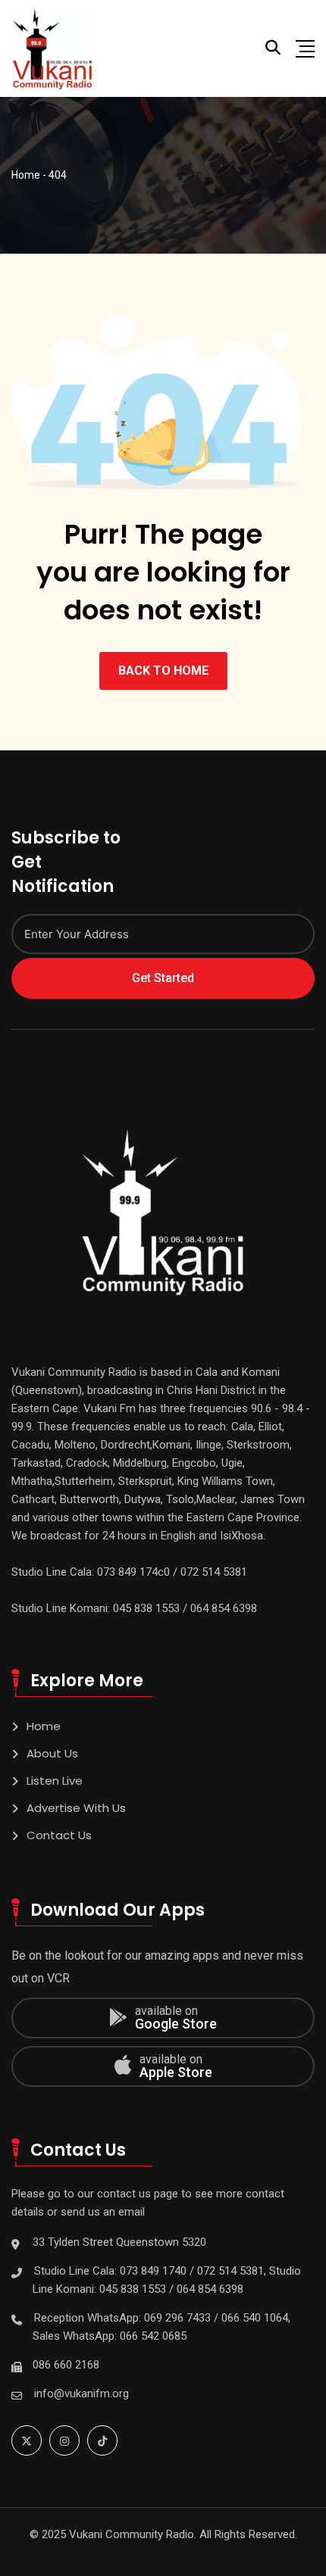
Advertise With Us (76, 1808)
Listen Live (55, 1781)
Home (44, 1726)
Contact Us (59, 1835)
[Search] (273, 48)
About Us (52, 1753)
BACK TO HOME (163, 671)
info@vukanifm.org (81, 2394)
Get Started (163, 978)
